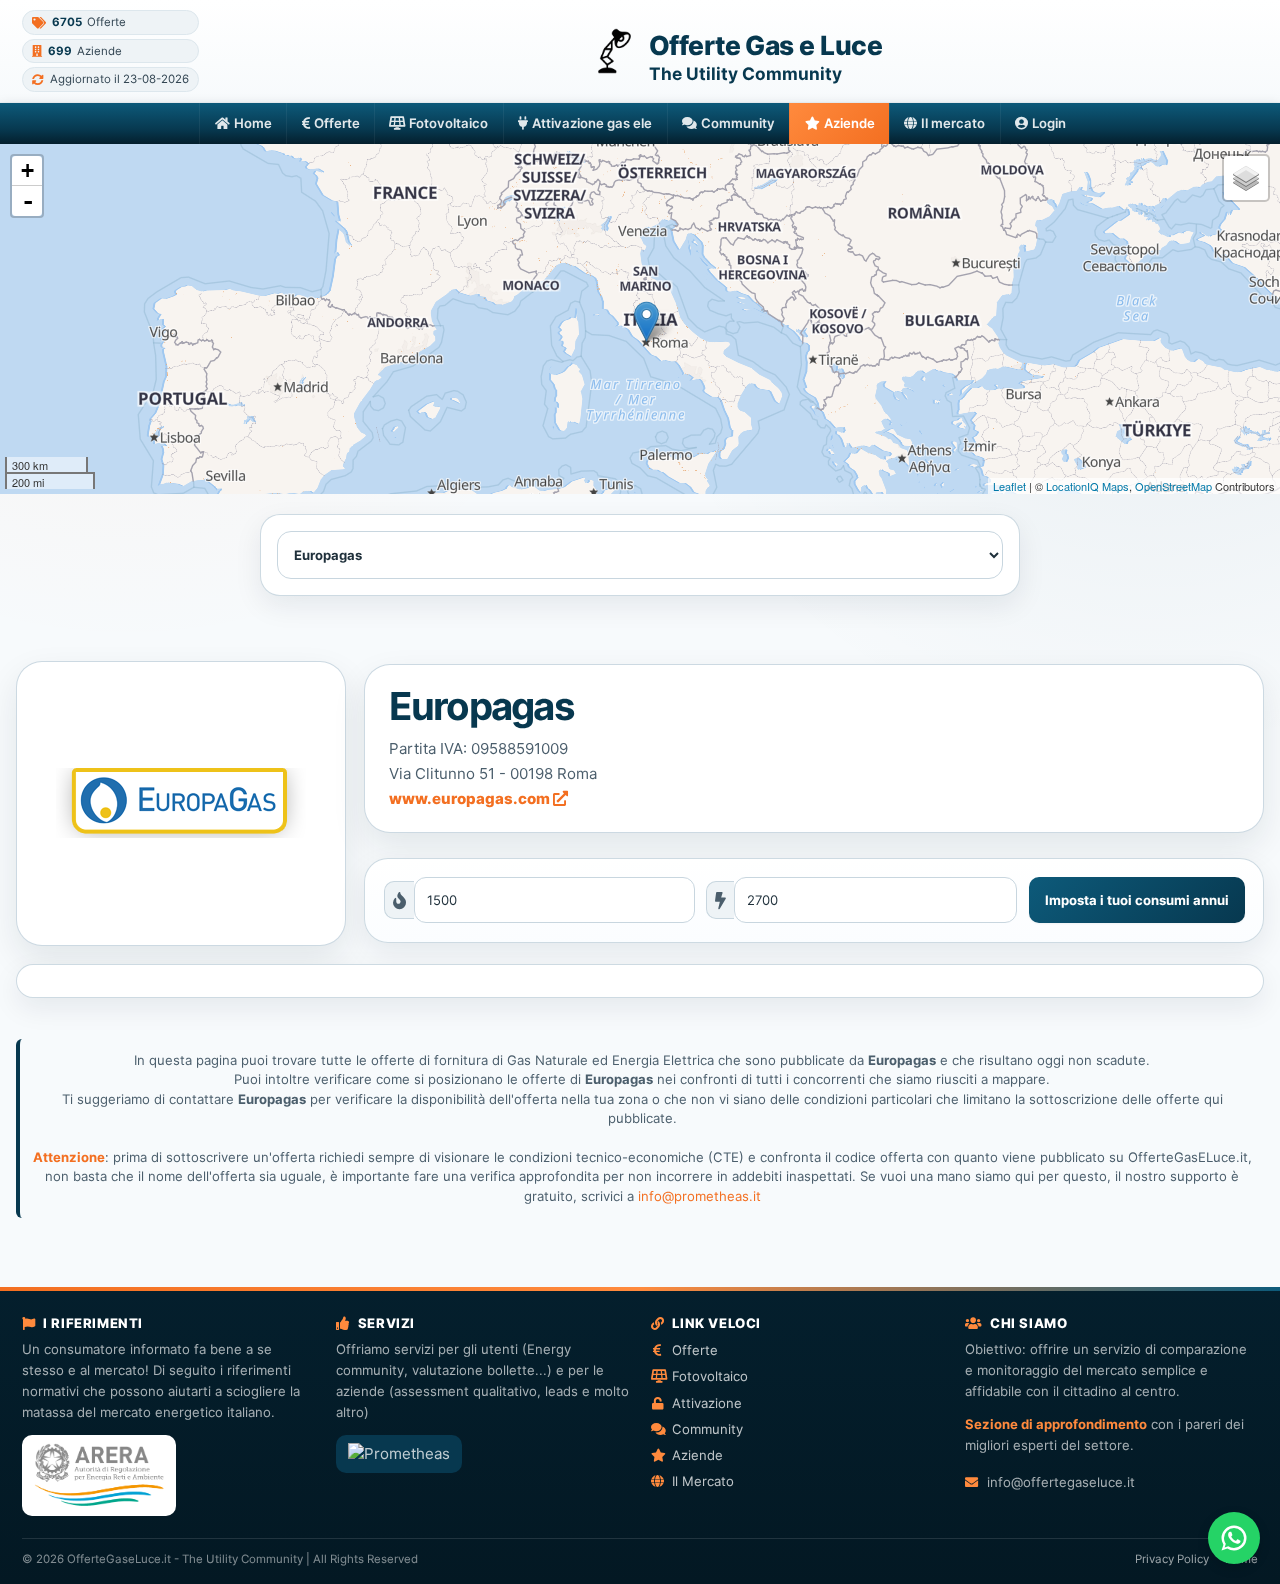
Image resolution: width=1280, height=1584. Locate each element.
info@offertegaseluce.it (1060, 1482)
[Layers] (1246, 178)
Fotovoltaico (448, 123)
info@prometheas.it (699, 1196)
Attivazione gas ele (592, 123)
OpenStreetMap (1173, 486)
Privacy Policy (1172, 1559)
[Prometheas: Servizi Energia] (399, 1454)
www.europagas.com (471, 798)
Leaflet (1009, 486)
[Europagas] (180, 803)
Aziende (849, 123)
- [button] (28, 201)
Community (738, 123)
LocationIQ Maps (1087, 486)
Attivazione (707, 1403)
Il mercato (953, 123)
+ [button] (27, 170)
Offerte (337, 123)
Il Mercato (703, 1481)
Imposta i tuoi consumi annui (1137, 900)
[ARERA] (99, 1475)
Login (1049, 123)
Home (253, 123)
